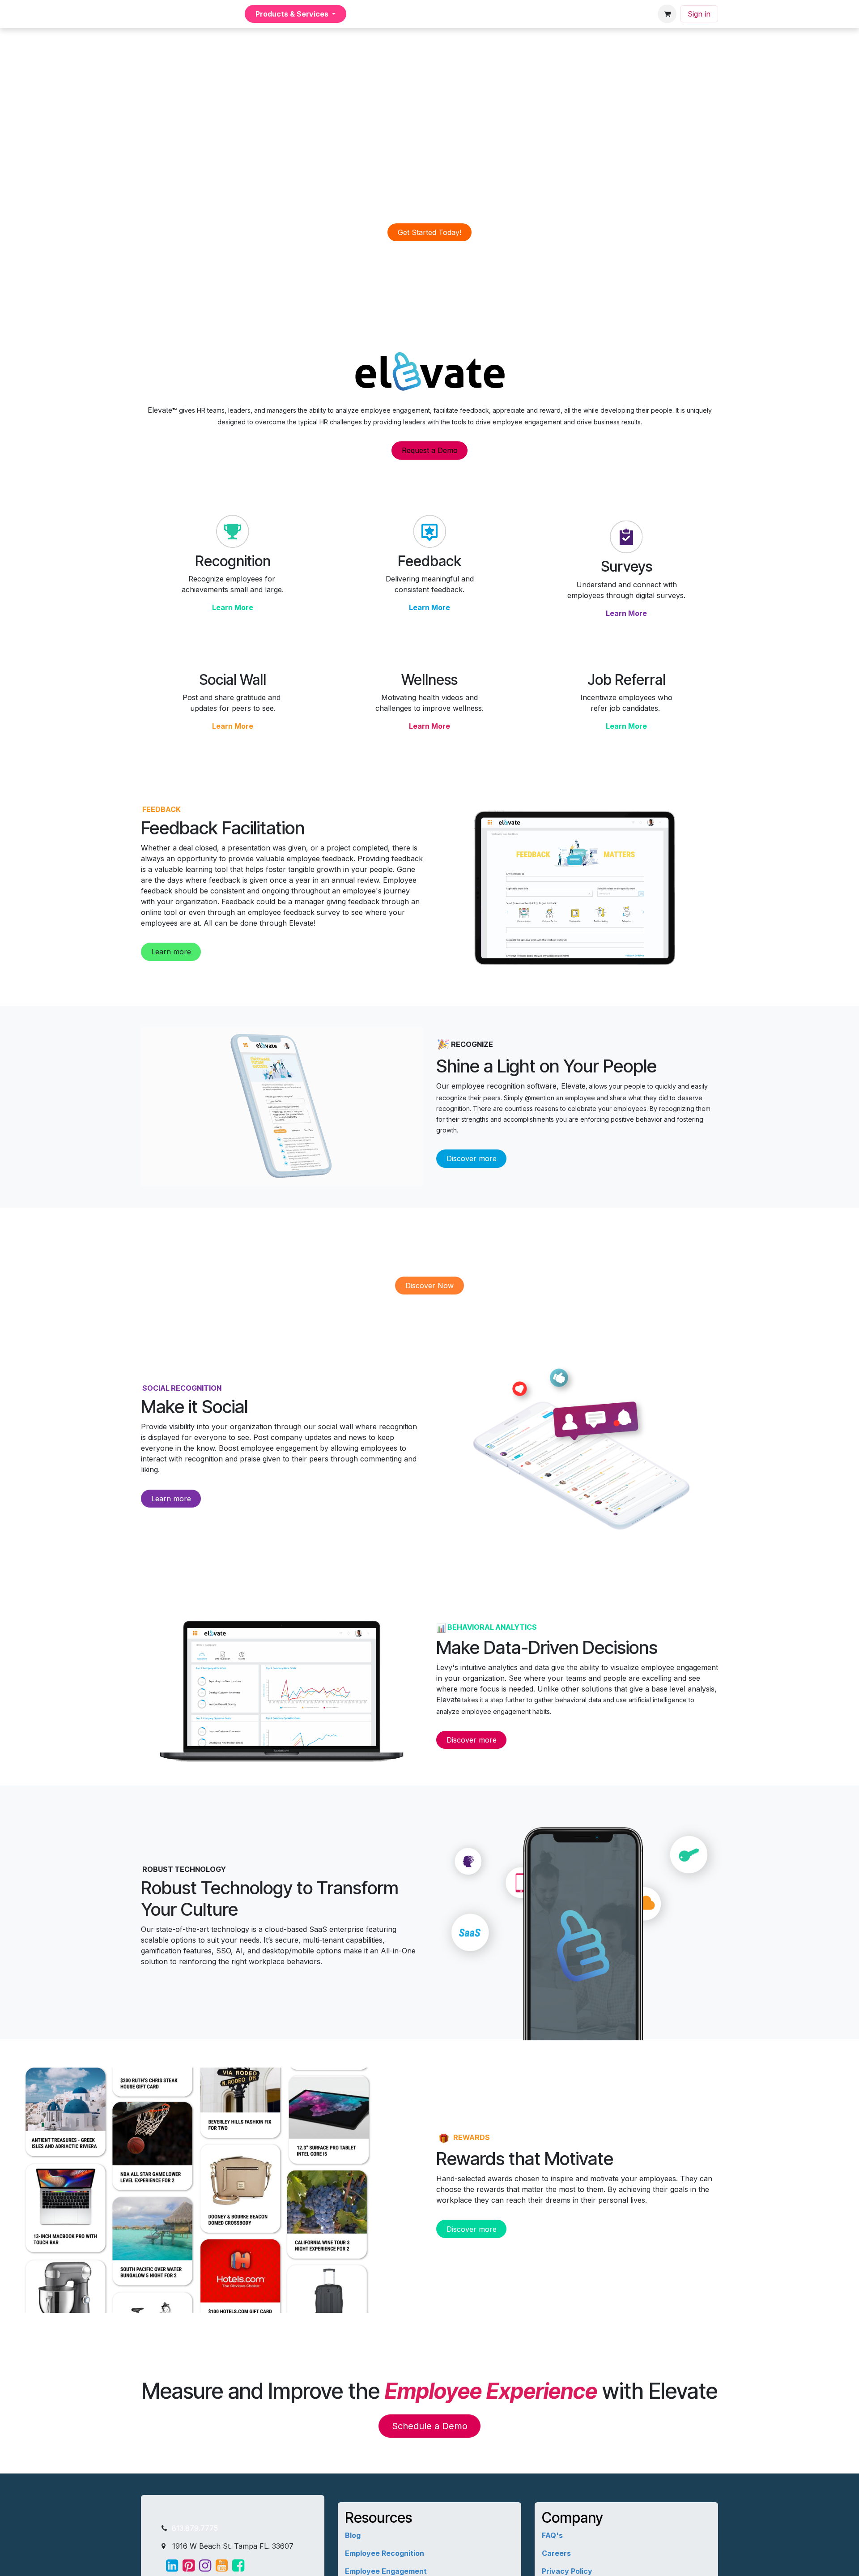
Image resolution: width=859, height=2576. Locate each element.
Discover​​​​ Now (429, 1286)
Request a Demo (430, 450)
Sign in (699, 14)
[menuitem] (214, 14)
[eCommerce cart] (667, 14)
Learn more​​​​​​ (171, 1499)
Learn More (233, 607)
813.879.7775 (194, 2528)
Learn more (171, 952)
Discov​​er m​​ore (472, 1158)
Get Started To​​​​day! (429, 232)
